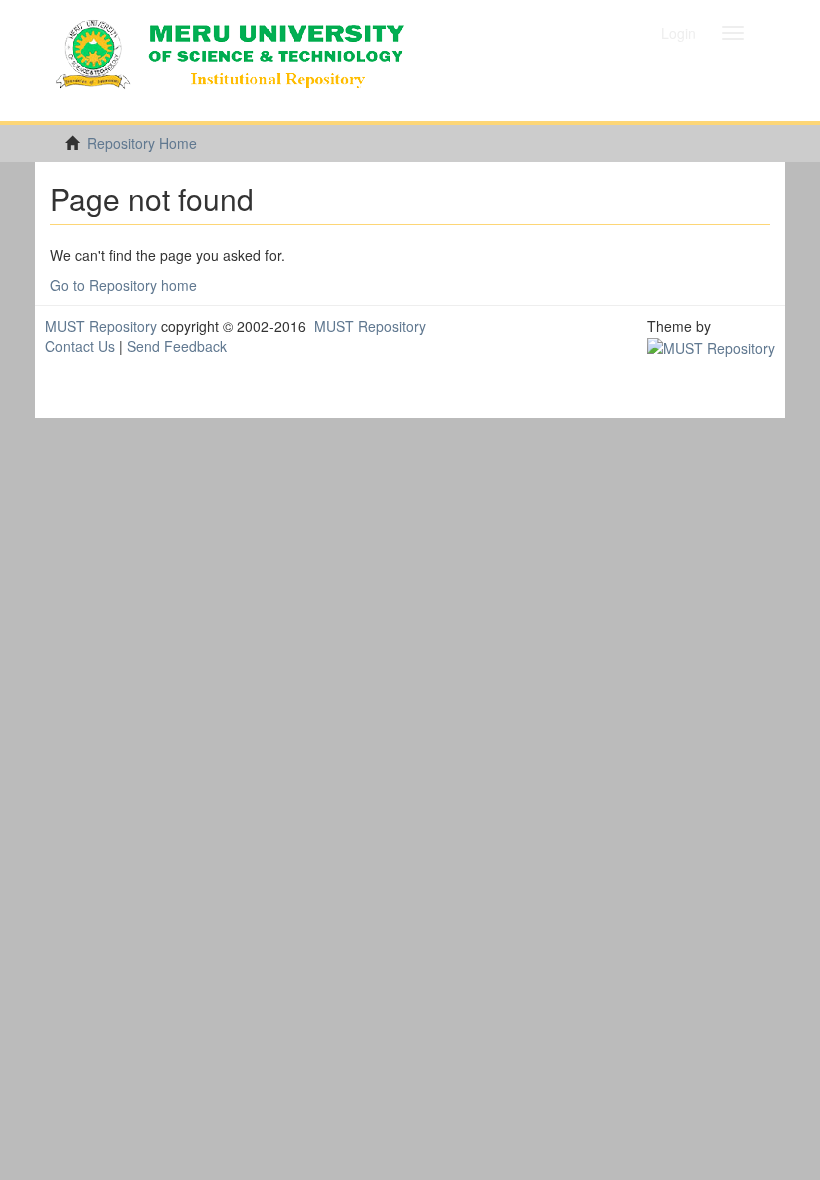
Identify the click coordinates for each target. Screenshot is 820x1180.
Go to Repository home (123, 285)
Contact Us (80, 346)
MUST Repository (101, 326)
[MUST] (711, 346)
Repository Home (142, 143)
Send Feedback (177, 346)
